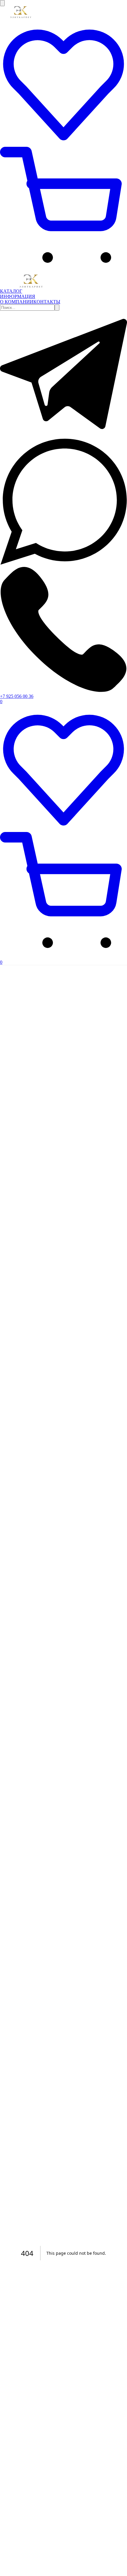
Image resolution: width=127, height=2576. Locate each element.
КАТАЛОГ (11, 291)
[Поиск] (57, 308)
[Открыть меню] (2, 3)
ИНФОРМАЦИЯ (18, 296)
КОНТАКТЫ (47, 302)
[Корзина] (63, 272)
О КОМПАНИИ (17, 302)
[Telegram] (63, 436)
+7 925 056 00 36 (17, 696)
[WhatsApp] (63, 563)
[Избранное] (63, 144)
